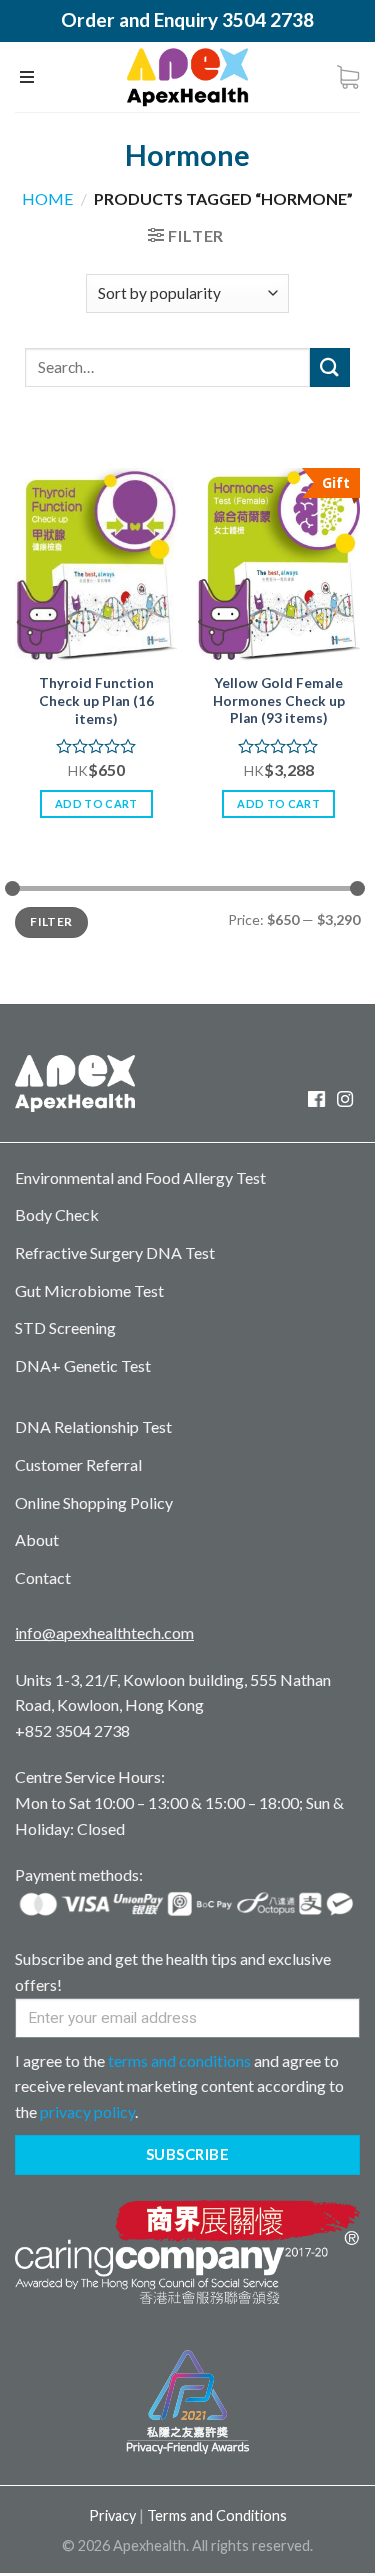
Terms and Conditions (217, 2515)
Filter (51, 921)
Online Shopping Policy (94, 1502)
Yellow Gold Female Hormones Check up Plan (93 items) (279, 700)
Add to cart (96, 803)
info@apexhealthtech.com (104, 1632)
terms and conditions (179, 2060)
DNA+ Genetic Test (83, 1365)
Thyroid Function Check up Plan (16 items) (96, 700)
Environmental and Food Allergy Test (140, 1177)
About (37, 1539)
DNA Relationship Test (93, 1426)
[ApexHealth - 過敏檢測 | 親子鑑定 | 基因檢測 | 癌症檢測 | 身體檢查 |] (187, 77)
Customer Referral (78, 1464)
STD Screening (65, 1327)
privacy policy (87, 2111)
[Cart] (348, 77)
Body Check (57, 1214)
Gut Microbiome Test (89, 1290)
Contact (43, 1577)
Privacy (112, 2515)
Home (47, 198)
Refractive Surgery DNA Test (115, 1252)
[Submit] (330, 367)
